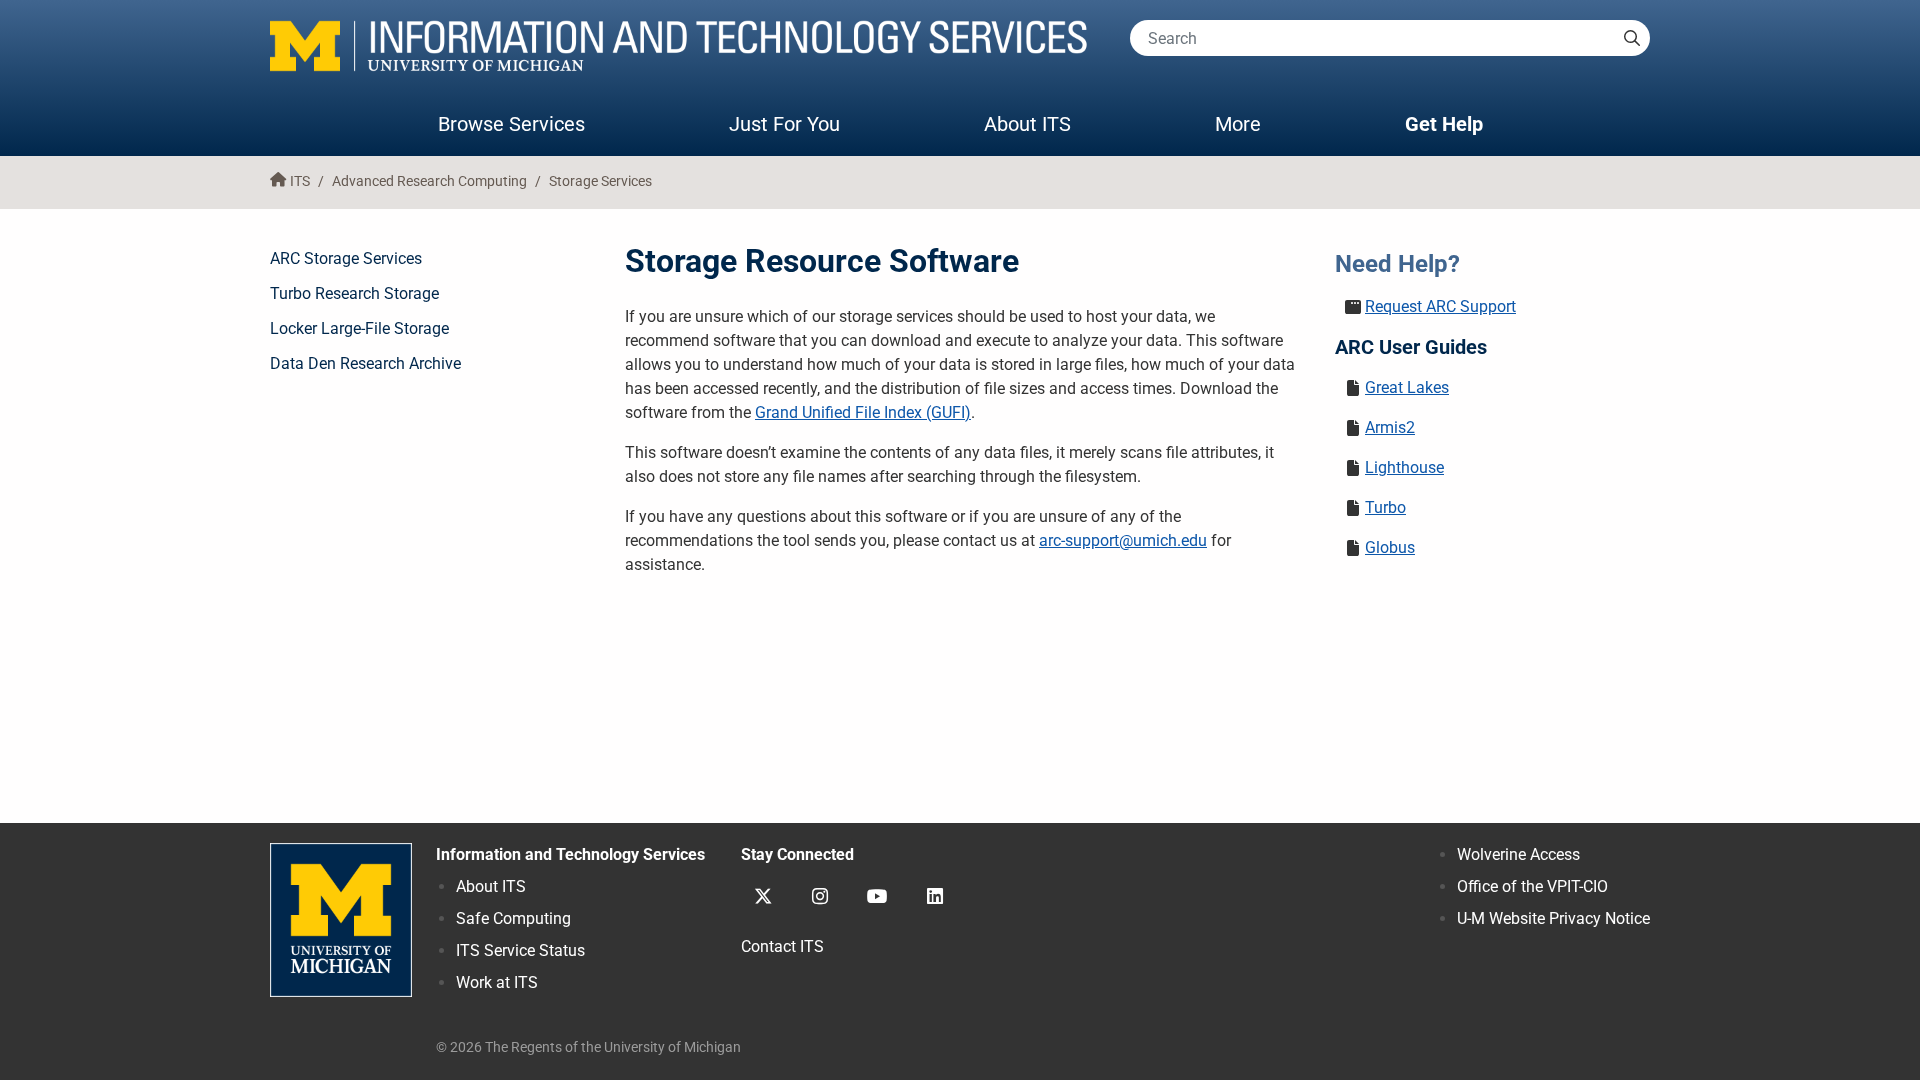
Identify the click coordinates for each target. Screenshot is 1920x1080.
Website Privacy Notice (1553, 918)
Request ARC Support (1440, 306)
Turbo (1385, 507)
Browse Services (511, 124)
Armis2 (1390, 427)
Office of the (1532, 886)
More (1258, 123)
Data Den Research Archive (365, 363)
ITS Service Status (520, 950)
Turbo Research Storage (354, 293)
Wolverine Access (1518, 854)
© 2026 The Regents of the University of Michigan (588, 1047)
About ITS (1027, 124)
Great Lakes (1407, 387)
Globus (1390, 547)
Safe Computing (513, 918)
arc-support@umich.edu (1123, 540)
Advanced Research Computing (429, 181)
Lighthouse (1404, 467)
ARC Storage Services (346, 258)
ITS (300, 181)
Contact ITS (782, 946)
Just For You (784, 124)
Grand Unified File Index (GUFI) (863, 412)
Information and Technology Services (570, 854)
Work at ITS (497, 982)
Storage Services (600, 181)
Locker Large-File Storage (359, 328)
